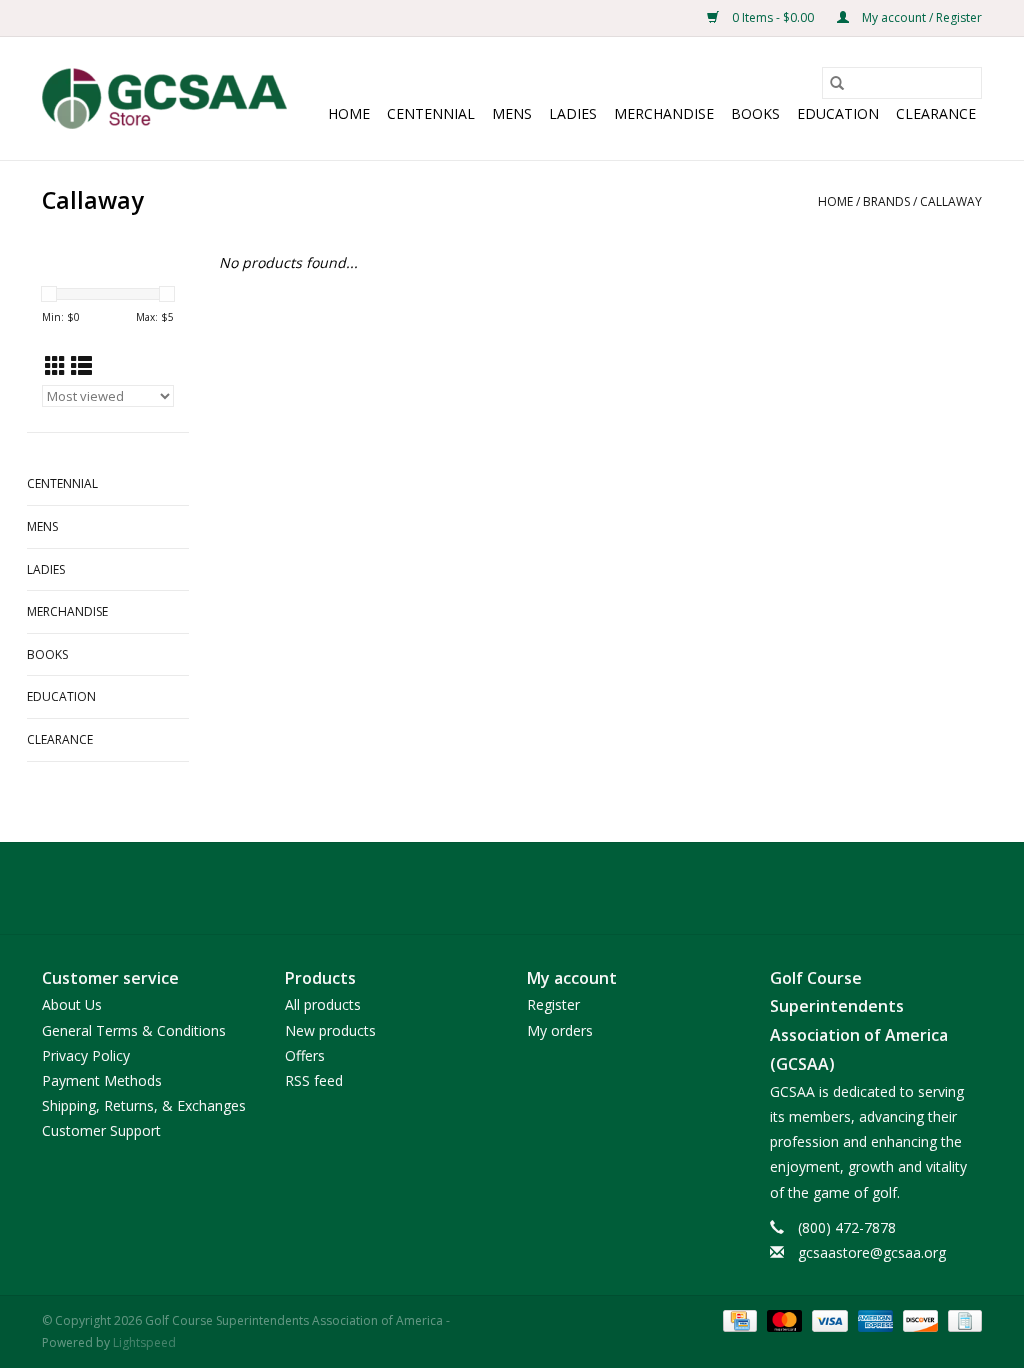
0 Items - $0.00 (773, 17)
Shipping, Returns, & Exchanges (144, 1105)
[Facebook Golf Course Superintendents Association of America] (476, 888)
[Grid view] (55, 366)
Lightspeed (144, 1342)
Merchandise (664, 113)
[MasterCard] (782, 1319)
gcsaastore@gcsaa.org (872, 1252)
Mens (512, 113)
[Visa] (827, 1319)
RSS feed (314, 1080)
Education (838, 113)
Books (755, 113)
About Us (72, 1004)
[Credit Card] (738, 1319)
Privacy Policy (86, 1055)
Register (553, 1004)
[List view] (81, 366)
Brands (886, 201)
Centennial (431, 113)
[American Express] (873, 1319)
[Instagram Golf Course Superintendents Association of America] (548, 888)
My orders (560, 1030)
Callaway (951, 201)
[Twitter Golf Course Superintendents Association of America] (512, 888)
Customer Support (101, 1130)
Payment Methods (102, 1080)
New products (330, 1030)
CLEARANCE (936, 113)
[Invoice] (961, 1319)
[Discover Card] (918, 1319)
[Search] (837, 83)
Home (349, 113)
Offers (305, 1055)
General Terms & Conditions (134, 1030)
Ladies (573, 113)
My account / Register (920, 17)
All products (323, 1004)
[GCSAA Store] (164, 98)
